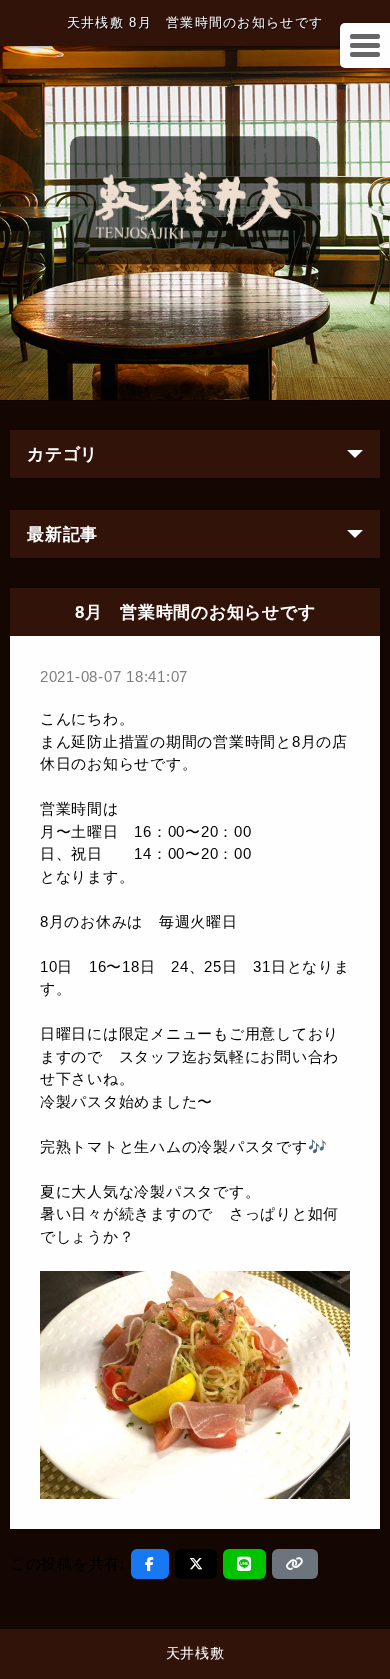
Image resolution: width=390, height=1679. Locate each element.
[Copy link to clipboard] (295, 1564)
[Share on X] (196, 1564)
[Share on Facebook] (150, 1564)
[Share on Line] (244, 1564)
